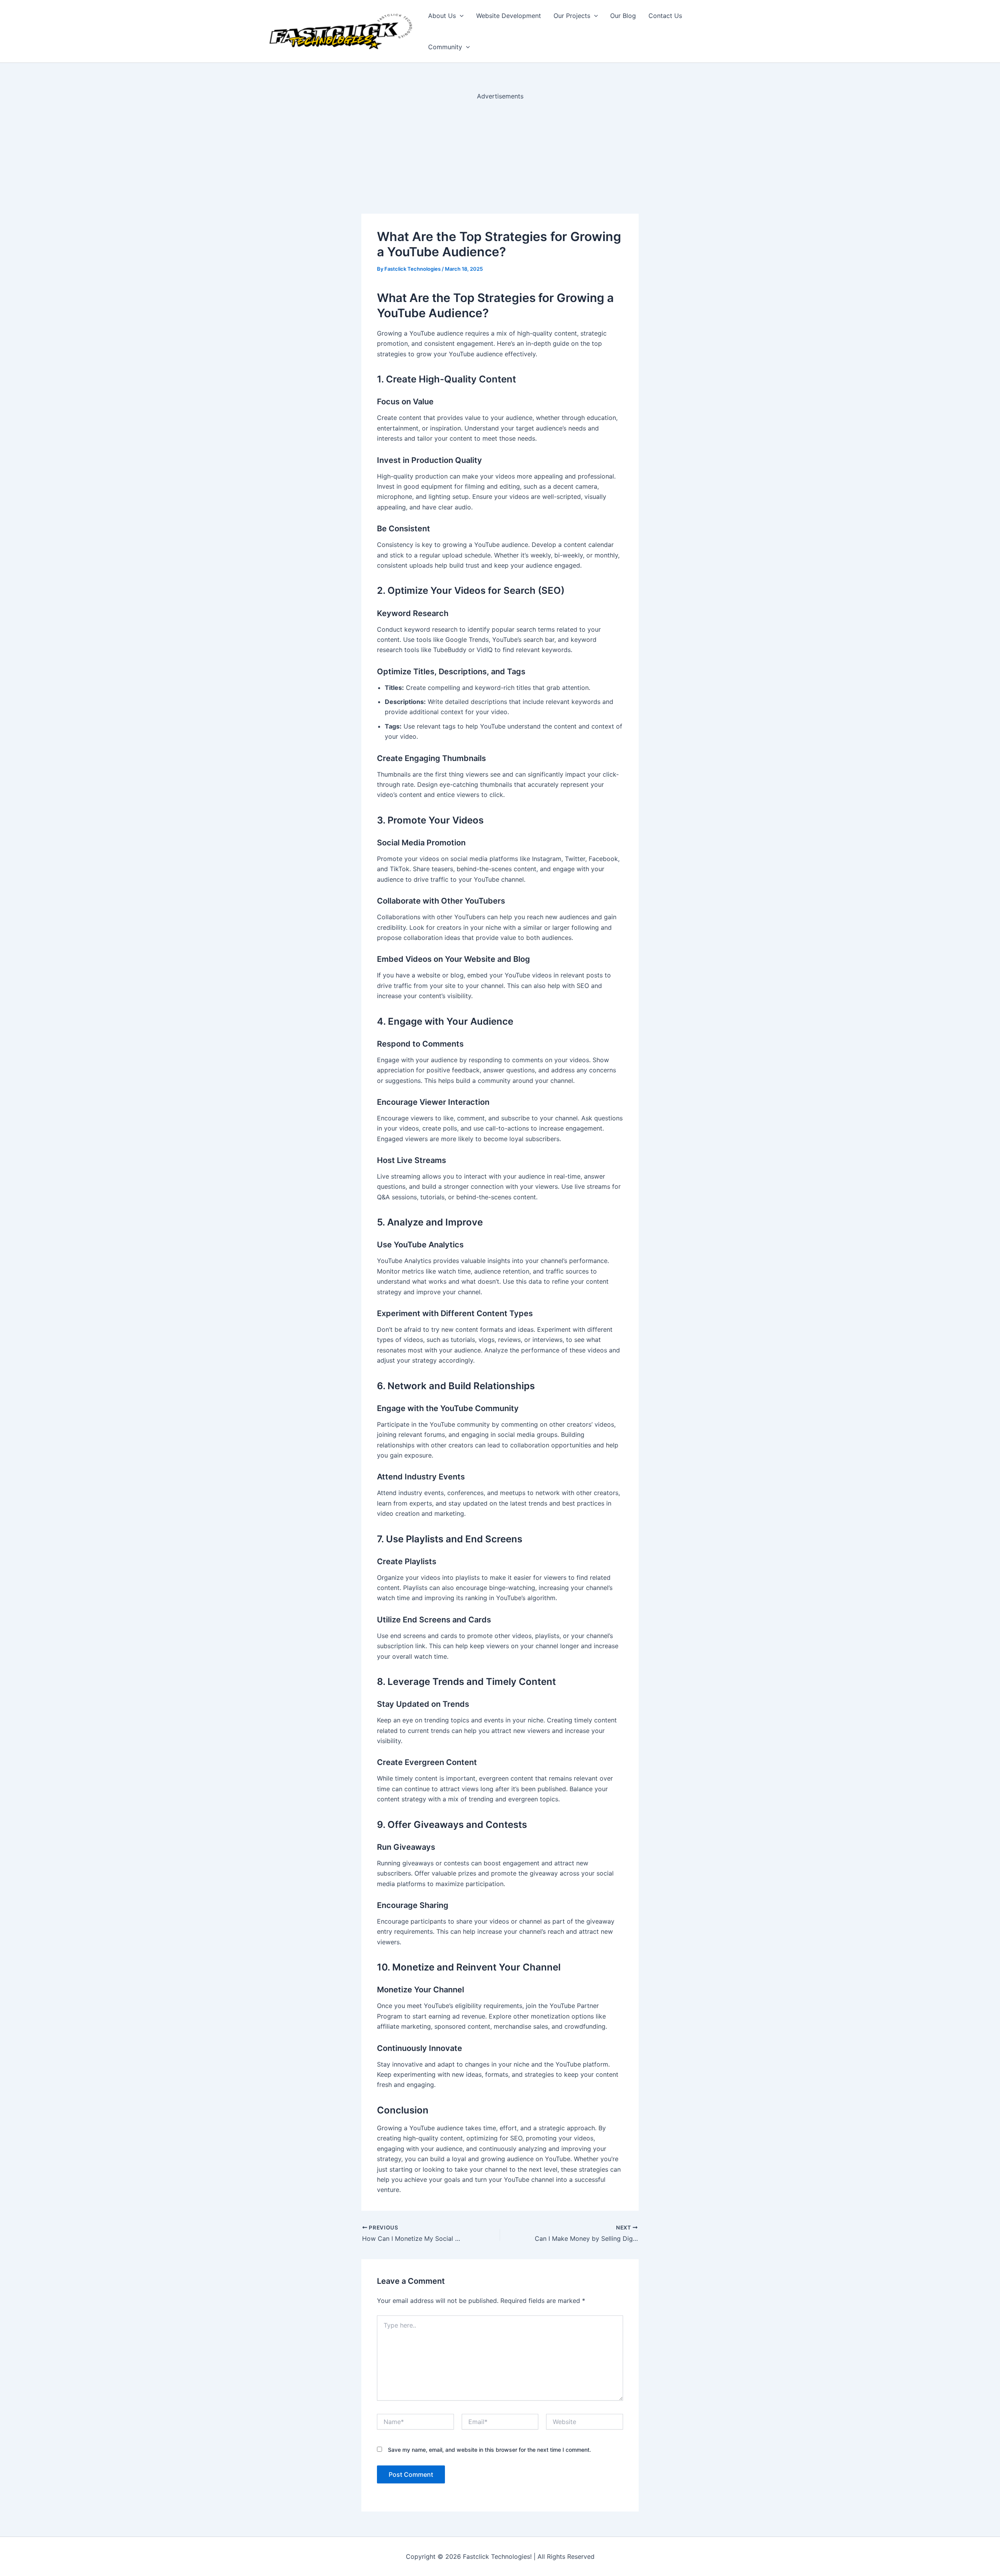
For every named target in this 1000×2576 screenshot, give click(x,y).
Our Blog (623, 16)
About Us (442, 16)
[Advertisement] (500, 156)
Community (445, 47)
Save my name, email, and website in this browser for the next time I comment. (489, 2450)
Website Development (509, 16)
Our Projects (572, 16)
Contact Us (665, 16)
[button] (460, 16)
